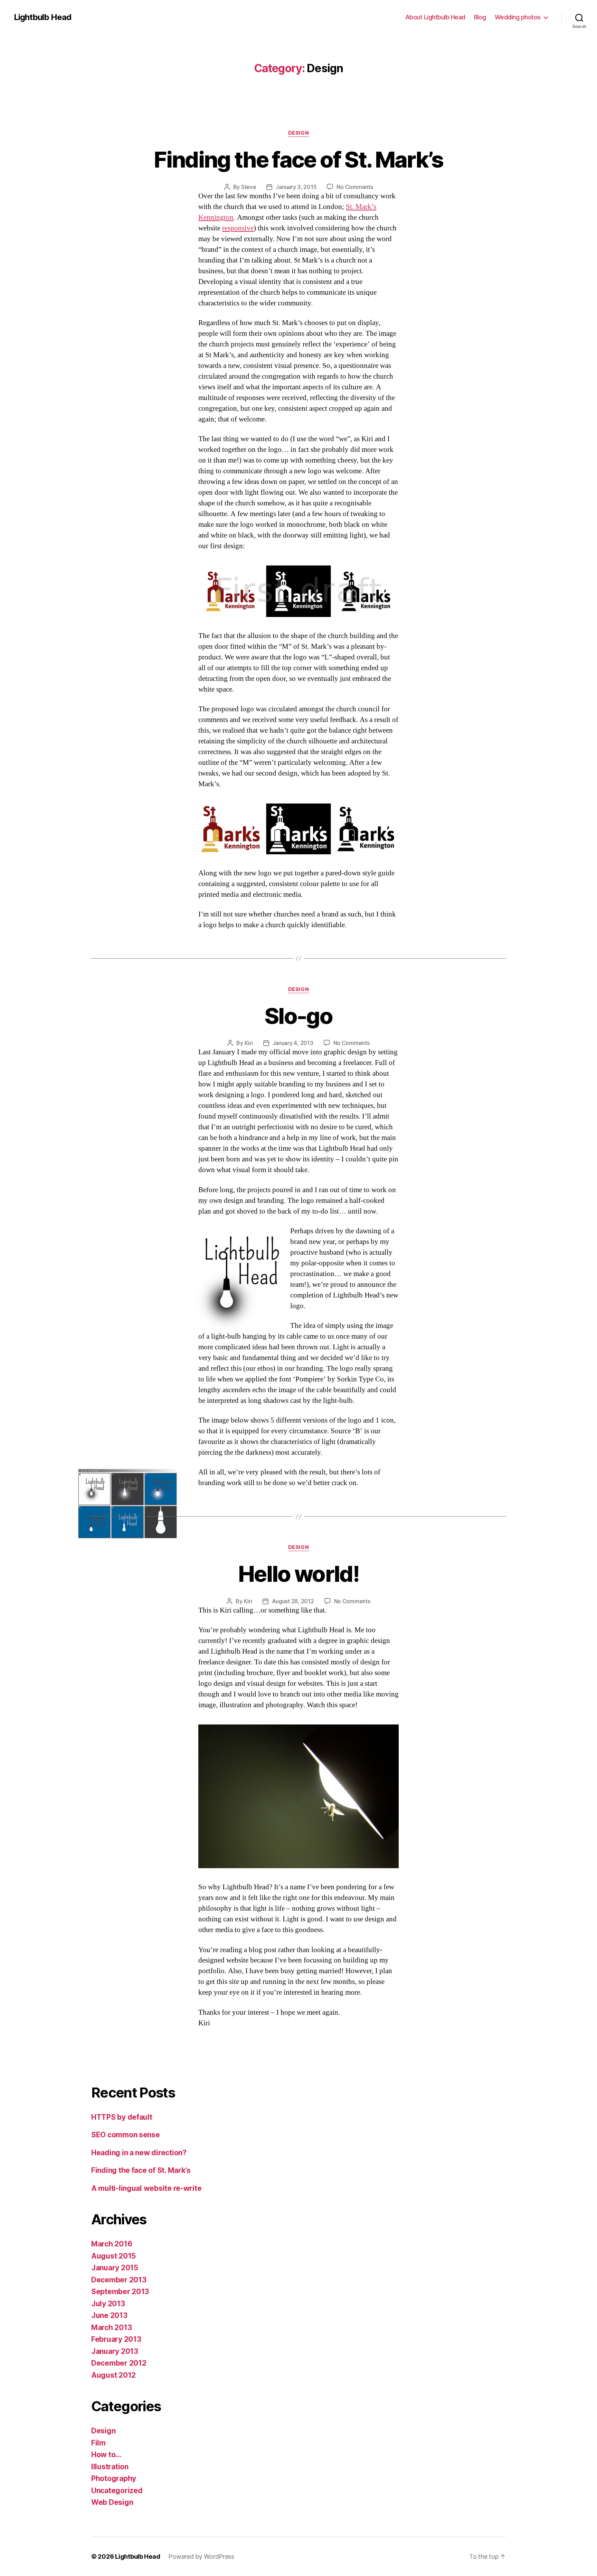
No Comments (355, 187)
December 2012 (119, 2363)
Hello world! (298, 1574)
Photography (114, 2478)
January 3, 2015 (296, 187)
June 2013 (109, 2315)
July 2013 (108, 2304)
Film (98, 2443)
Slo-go (298, 1016)
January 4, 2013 (293, 1043)
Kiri (249, 1043)
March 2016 (112, 2244)
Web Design (112, 2502)
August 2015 (113, 2256)
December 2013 (119, 2280)
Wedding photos (518, 17)
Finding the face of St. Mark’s (298, 159)
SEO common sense (126, 2135)
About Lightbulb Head (435, 17)
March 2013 (111, 2327)
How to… (106, 2455)
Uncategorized (117, 2491)
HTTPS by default (122, 2117)
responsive (238, 228)
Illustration (110, 2467)
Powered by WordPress (201, 2556)
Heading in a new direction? (139, 2153)
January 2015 (115, 2268)
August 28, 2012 (293, 1601)
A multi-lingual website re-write (146, 2188)
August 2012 (113, 2375)
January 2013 (115, 2351)
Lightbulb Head (42, 17)
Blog (480, 17)
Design (298, 133)
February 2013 (116, 2339)
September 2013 (120, 2292)
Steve (249, 187)
